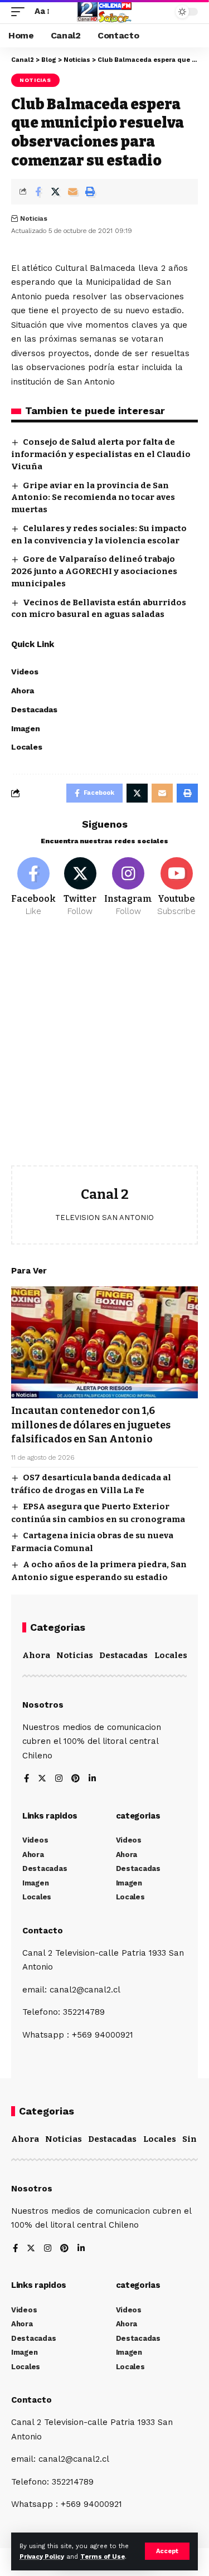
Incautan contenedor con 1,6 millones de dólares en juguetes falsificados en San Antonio (91, 1425)
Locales (171, 1655)
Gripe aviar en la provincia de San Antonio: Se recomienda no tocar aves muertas (93, 498)
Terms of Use (103, 2557)
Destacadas (123, 1655)
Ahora (36, 1655)
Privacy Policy (42, 2557)
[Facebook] (33, 887)
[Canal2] (105, 12)
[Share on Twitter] (55, 192)
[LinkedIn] (92, 1779)
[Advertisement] (104, 1050)
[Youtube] (176, 887)
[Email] (72, 192)
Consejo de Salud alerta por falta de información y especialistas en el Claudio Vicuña (101, 454)
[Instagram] (128, 887)
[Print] (90, 192)
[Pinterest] (76, 1779)
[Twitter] (80, 887)
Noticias (35, 80)
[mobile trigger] (21, 12)
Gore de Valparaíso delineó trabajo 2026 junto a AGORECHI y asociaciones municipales (94, 571)
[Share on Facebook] (38, 192)
